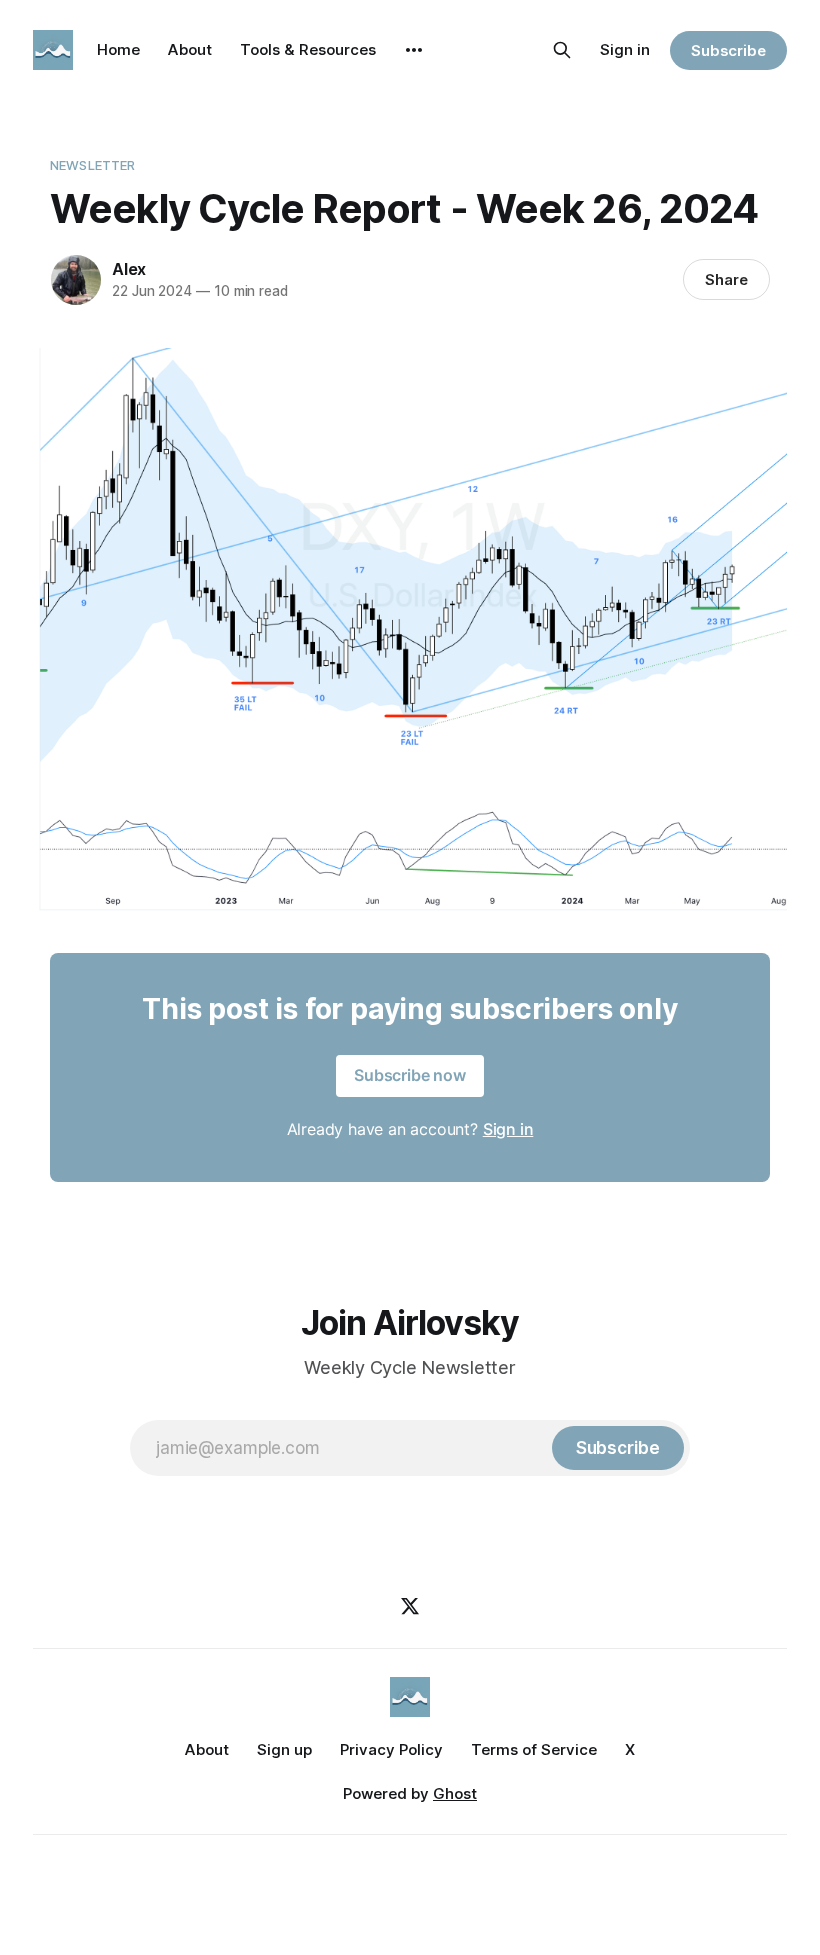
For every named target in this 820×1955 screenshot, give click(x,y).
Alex (129, 269)
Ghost (455, 1793)
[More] (414, 50)
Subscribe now (410, 1075)
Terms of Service (534, 1749)
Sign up (284, 1749)
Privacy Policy (391, 1749)
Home (118, 49)
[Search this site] (562, 50)
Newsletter (92, 165)
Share (726, 279)
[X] (410, 1606)
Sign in (625, 49)
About (190, 49)
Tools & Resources (308, 49)
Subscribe (728, 50)
